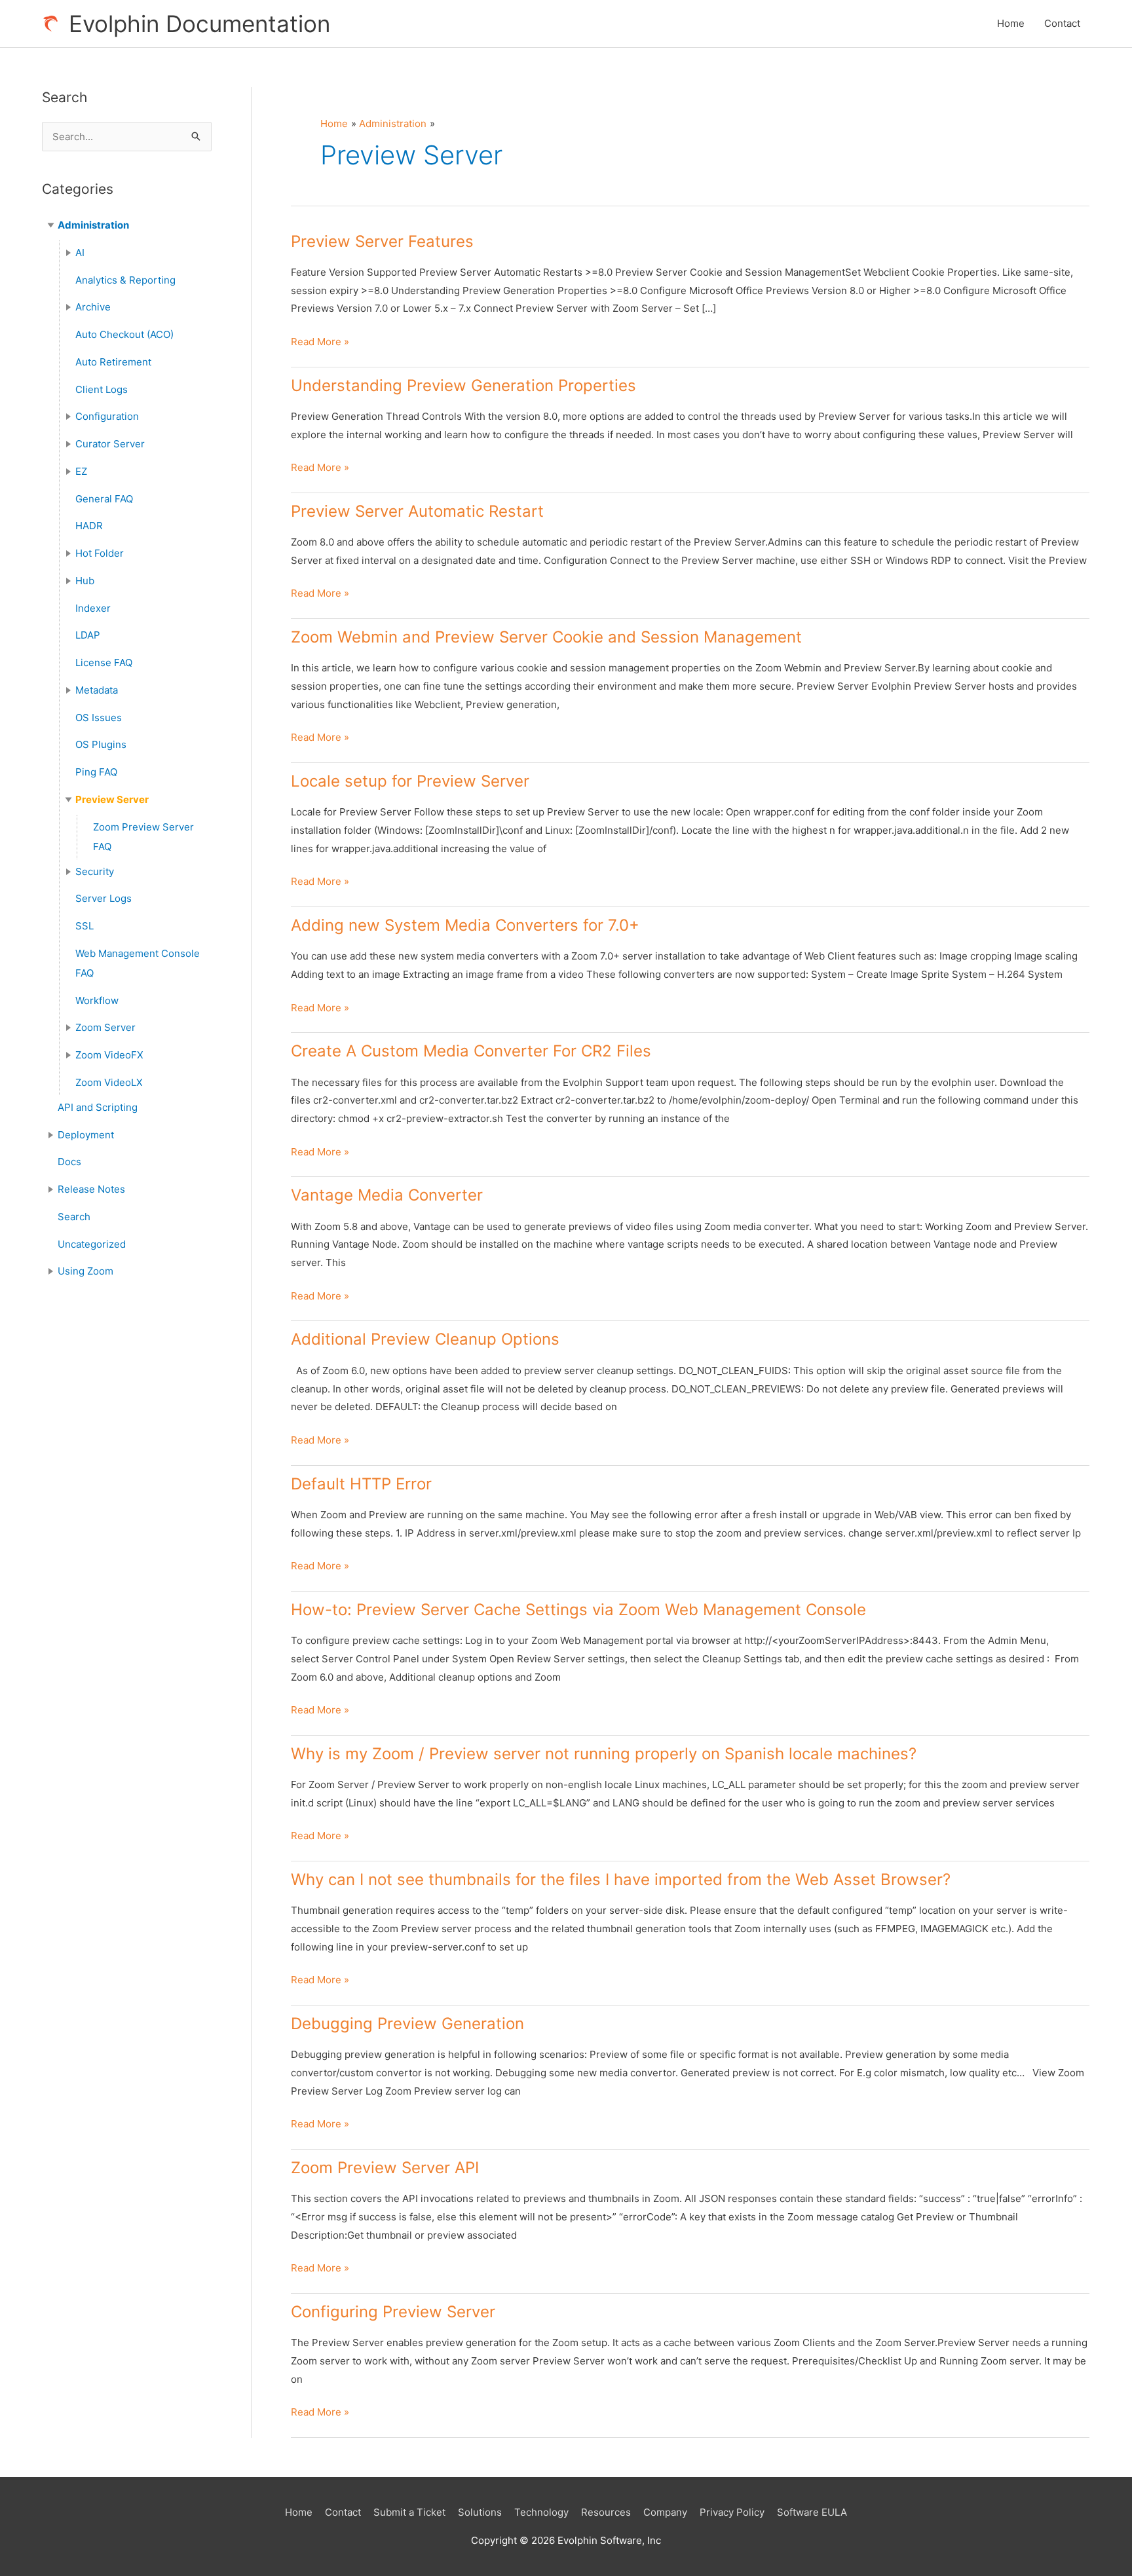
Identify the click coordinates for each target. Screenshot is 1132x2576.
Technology (541, 2512)
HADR (89, 526)
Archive (93, 307)
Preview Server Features (382, 241)
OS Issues (99, 718)
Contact (1062, 23)
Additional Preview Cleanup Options (425, 1339)
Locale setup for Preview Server (410, 781)
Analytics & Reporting (125, 280)
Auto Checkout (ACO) (124, 334)
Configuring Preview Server (393, 2312)
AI (80, 252)
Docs (69, 1162)
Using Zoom (85, 1271)
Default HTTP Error (361, 1484)
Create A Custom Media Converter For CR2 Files (471, 1051)
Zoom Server (105, 1027)
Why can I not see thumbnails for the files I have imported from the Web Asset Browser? (621, 1879)
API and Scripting (98, 1107)
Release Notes (91, 1189)
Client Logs (102, 389)
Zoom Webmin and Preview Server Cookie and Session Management (546, 637)
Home (1011, 23)
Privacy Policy (732, 2512)
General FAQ (104, 499)
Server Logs (104, 898)
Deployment (86, 1135)
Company (665, 2512)
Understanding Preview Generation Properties (463, 385)
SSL (85, 926)
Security (95, 871)
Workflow (97, 1000)
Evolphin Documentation (199, 24)
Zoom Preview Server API (385, 2168)
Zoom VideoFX (109, 1055)
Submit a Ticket (409, 2512)
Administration (93, 225)
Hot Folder (100, 553)
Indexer (93, 608)
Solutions (480, 2512)
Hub (85, 581)
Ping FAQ (96, 772)
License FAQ (104, 663)
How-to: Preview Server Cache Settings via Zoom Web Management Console (578, 1610)
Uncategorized (92, 1244)
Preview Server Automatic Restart (417, 511)
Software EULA (812, 2512)
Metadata (97, 690)
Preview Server (112, 799)
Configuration (107, 416)
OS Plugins (101, 744)
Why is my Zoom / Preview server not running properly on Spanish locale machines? (604, 1754)
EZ (81, 471)
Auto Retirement (113, 362)
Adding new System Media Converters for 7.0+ (465, 925)
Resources (606, 2512)
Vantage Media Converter (387, 1195)
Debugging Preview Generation (407, 2024)
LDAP (88, 635)
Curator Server (110, 444)
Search (74, 1217)
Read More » (320, 343)
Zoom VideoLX (109, 1082)
